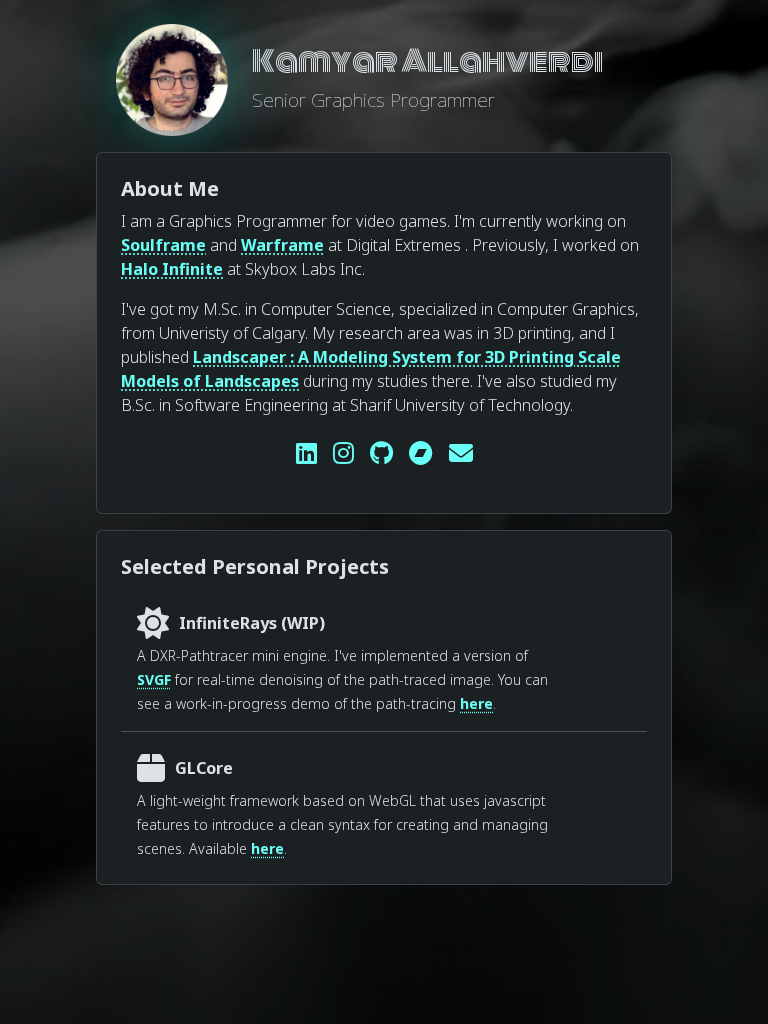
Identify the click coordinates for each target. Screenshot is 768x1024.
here (476, 703)
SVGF (154, 679)
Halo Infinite (172, 269)
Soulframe (163, 245)
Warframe (282, 245)
